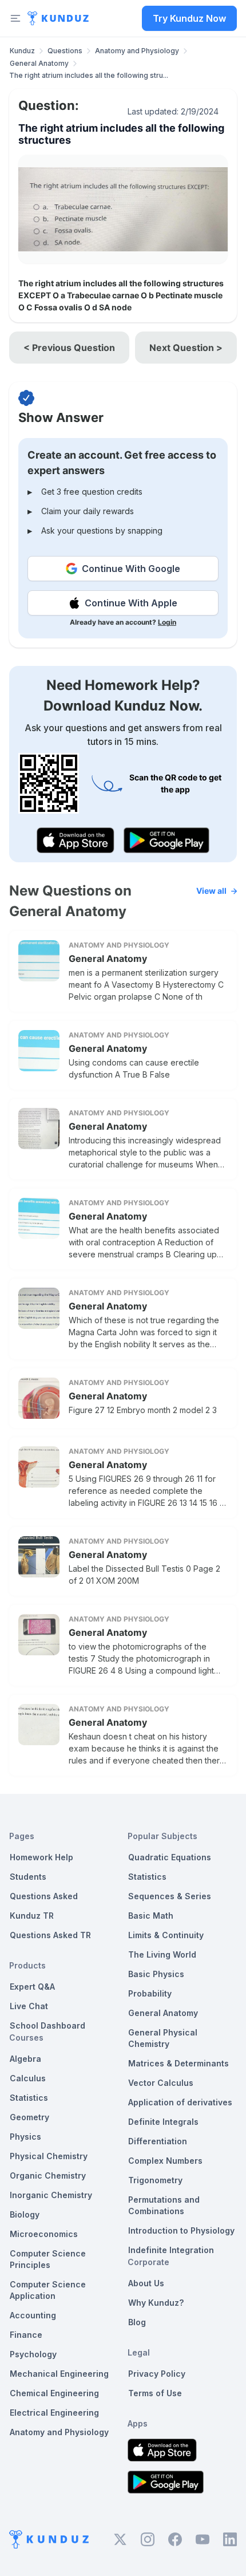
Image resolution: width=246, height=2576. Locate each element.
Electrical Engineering (54, 2413)
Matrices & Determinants (178, 2063)
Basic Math (151, 1916)
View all (211, 891)
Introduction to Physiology (181, 2230)
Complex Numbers (165, 2161)
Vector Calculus (161, 2083)
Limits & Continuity (166, 1935)
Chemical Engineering (54, 2393)
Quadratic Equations (170, 1857)
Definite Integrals (163, 2122)
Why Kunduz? (156, 2303)
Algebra (25, 2059)
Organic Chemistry (48, 2175)
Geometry (29, 2117)
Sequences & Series (170, 1896)
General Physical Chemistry (163, 2038)
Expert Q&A (32, 1987)
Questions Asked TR (50, 1935)
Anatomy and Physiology (137, 51)
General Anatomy (39, 63)
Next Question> (186, 348)
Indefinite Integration (171, 2250)
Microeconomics (44, 2234)
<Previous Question (69, 348)
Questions (65, 51)
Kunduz (22, 51)
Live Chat (29, 2006)
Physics (25, 2137)
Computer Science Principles (48, 2259)
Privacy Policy (157, 2374)
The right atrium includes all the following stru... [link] (89, 75)
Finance (26, 2335)
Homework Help (41, 1857)
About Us (146, 2283)
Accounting (33, 2315)
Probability (150, 1993)
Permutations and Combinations (164, 2205)
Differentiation (158, 2141)
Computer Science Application (48, 2290)
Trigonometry (155, 2180)
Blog (137, 2322)
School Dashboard (47, 2025)
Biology (25, 2214)
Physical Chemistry (49, 2156)
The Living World (162, 1954)
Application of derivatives (180, 2102)
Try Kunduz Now (189, 18)
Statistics (29, 2098)
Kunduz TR (32, 1916)
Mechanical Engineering (59, 2374)
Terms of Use (155, 2393)
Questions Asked (44, 1896)
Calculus (28, 2078)
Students (28, 1877)
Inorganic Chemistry (51, 2195)
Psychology (33, 2354)
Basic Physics (156, 1974)
